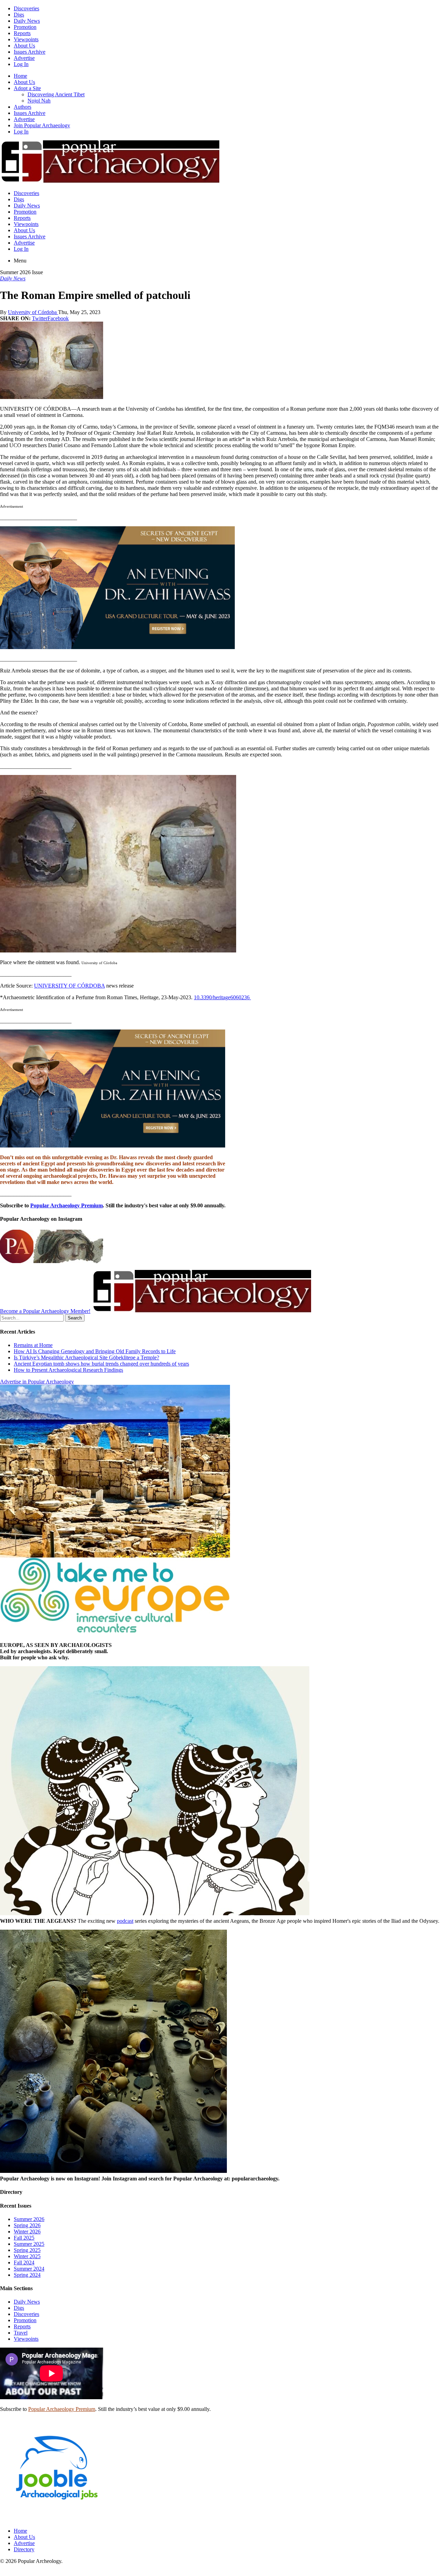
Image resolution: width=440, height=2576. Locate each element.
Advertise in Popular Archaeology (37, 1382)
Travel (21, 2333)
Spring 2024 (27, 2275)
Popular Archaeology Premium (67, 1205)
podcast (125, 1921)
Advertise (24, 58)
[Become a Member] (201, 1311)
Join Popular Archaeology (42, 125)
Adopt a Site (27, 88)
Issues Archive (30, 52)
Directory (24, 2549)
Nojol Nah (39, 101)
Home (20, 76)
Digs (19, 15)
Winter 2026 (27, 2232)
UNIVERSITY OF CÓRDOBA (69, 986)
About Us (24, 46)
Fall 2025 (24, 2238)
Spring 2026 (27, 2225)
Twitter (40, 318)
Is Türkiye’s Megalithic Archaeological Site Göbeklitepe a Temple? (86, 1357)
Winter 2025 (27, 2256)
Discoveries (26, 8)
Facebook (58, 318)
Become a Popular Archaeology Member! (45, 1311)
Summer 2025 (29, 2244)
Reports (22, 33)
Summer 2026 (29, 2219)
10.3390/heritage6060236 (222, 997)
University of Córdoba (33, 312)
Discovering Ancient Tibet (56, 94)
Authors (23, 107)
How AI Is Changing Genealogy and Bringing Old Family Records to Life (95, 1351)
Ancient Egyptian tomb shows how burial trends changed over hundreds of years (101, 1364)
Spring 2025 (27, 2250)
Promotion (25, 27)
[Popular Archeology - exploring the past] (110, 181)
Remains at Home (33, 1345)
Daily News (27, 21)
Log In (21, 64)
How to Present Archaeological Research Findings (68, 1370)
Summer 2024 (29, 2269)
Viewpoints (26, 39)
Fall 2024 (24, 2262)
